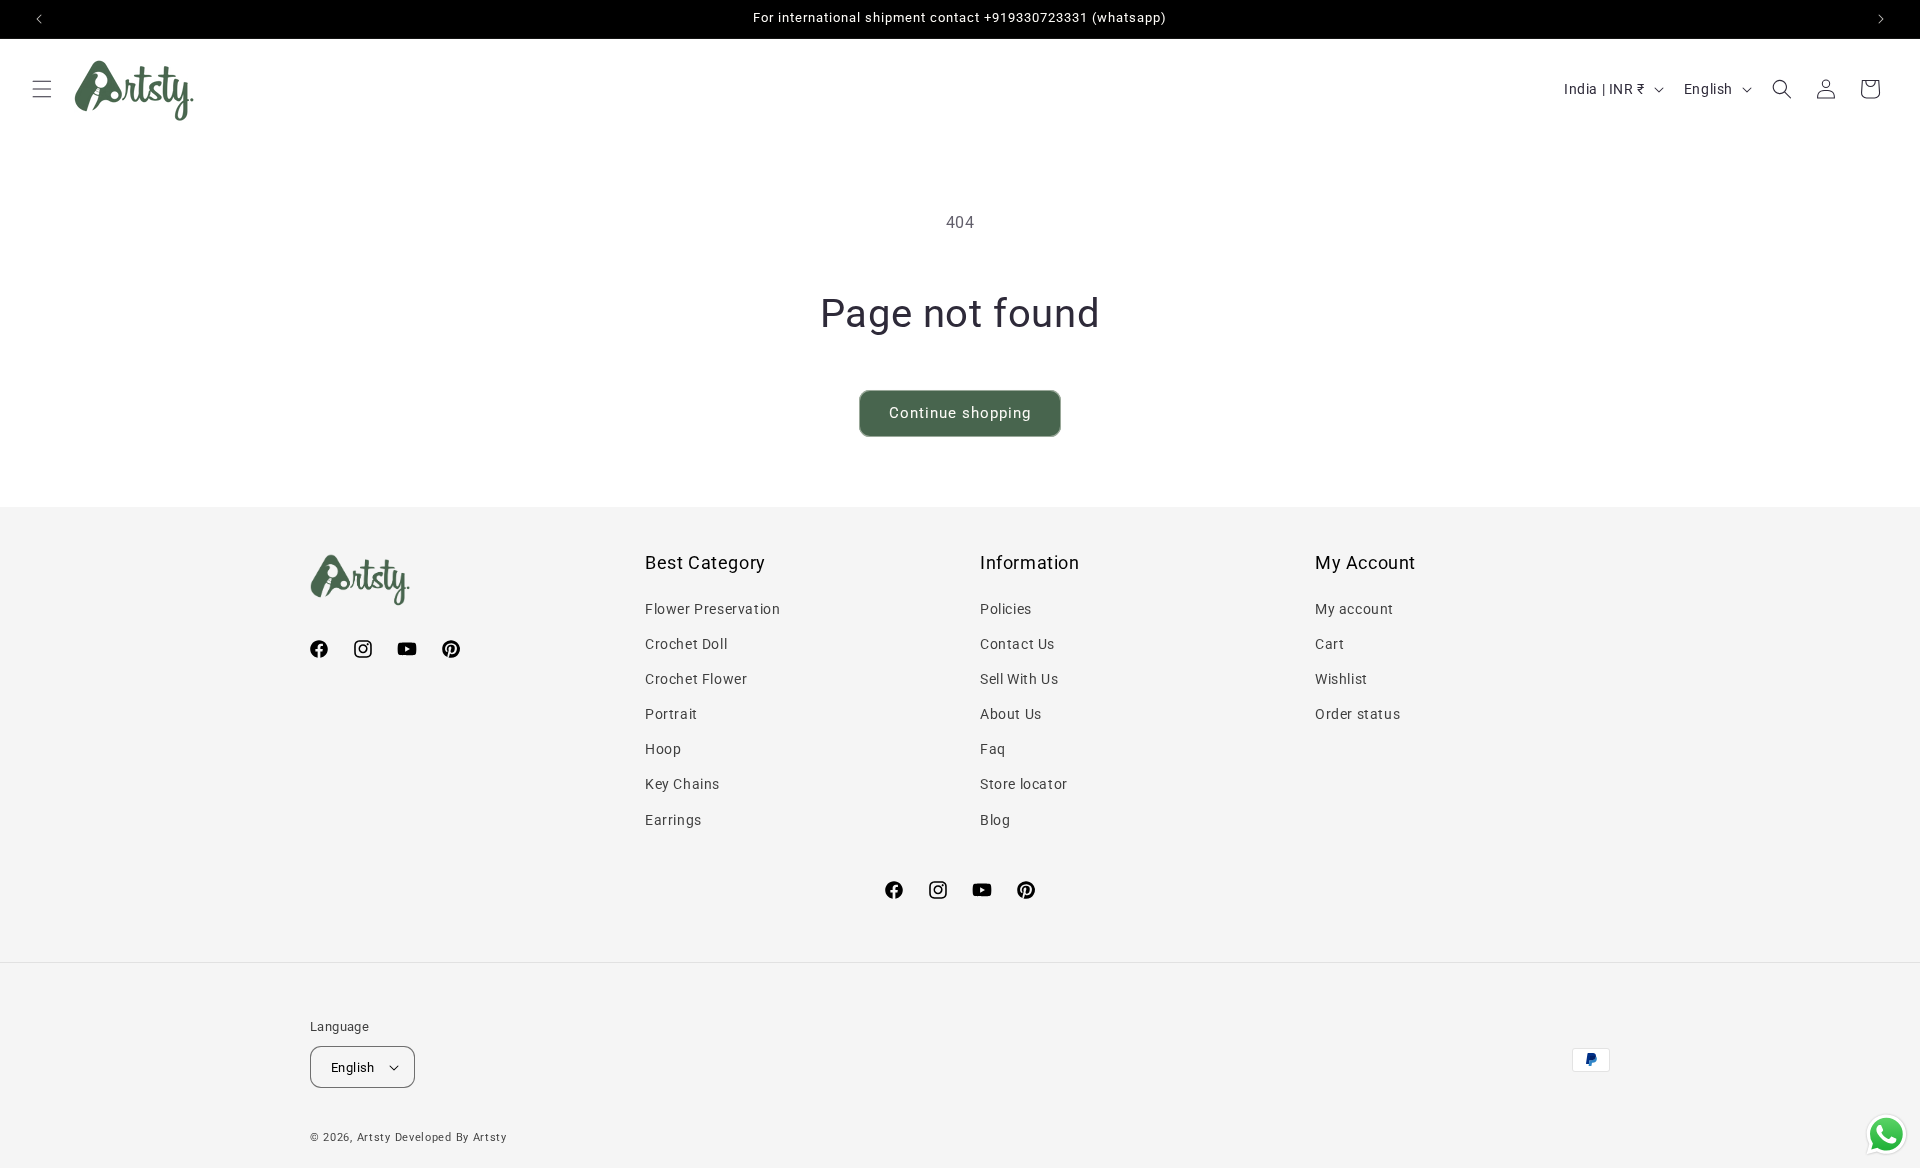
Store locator (1024, 784)
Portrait (671, 714)
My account (1354, 609)
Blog (995, 820)
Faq (993, 749)
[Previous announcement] (39, 19)
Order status (1357, 714)
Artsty (374, 1137)
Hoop (663, 749)
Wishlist (1341, 679)
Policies (1006, 609)
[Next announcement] (1881, 19)
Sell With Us (1019, 679)
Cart (1329, 644)
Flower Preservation (712, 609)
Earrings (673, 820)
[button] (42, 89)
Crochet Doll (686, 644)
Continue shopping (960, 413)
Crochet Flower (696, 679)
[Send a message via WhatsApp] (1886, 1134)
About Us (1011, 714)
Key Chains (682, 784)
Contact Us (1017, 644)
